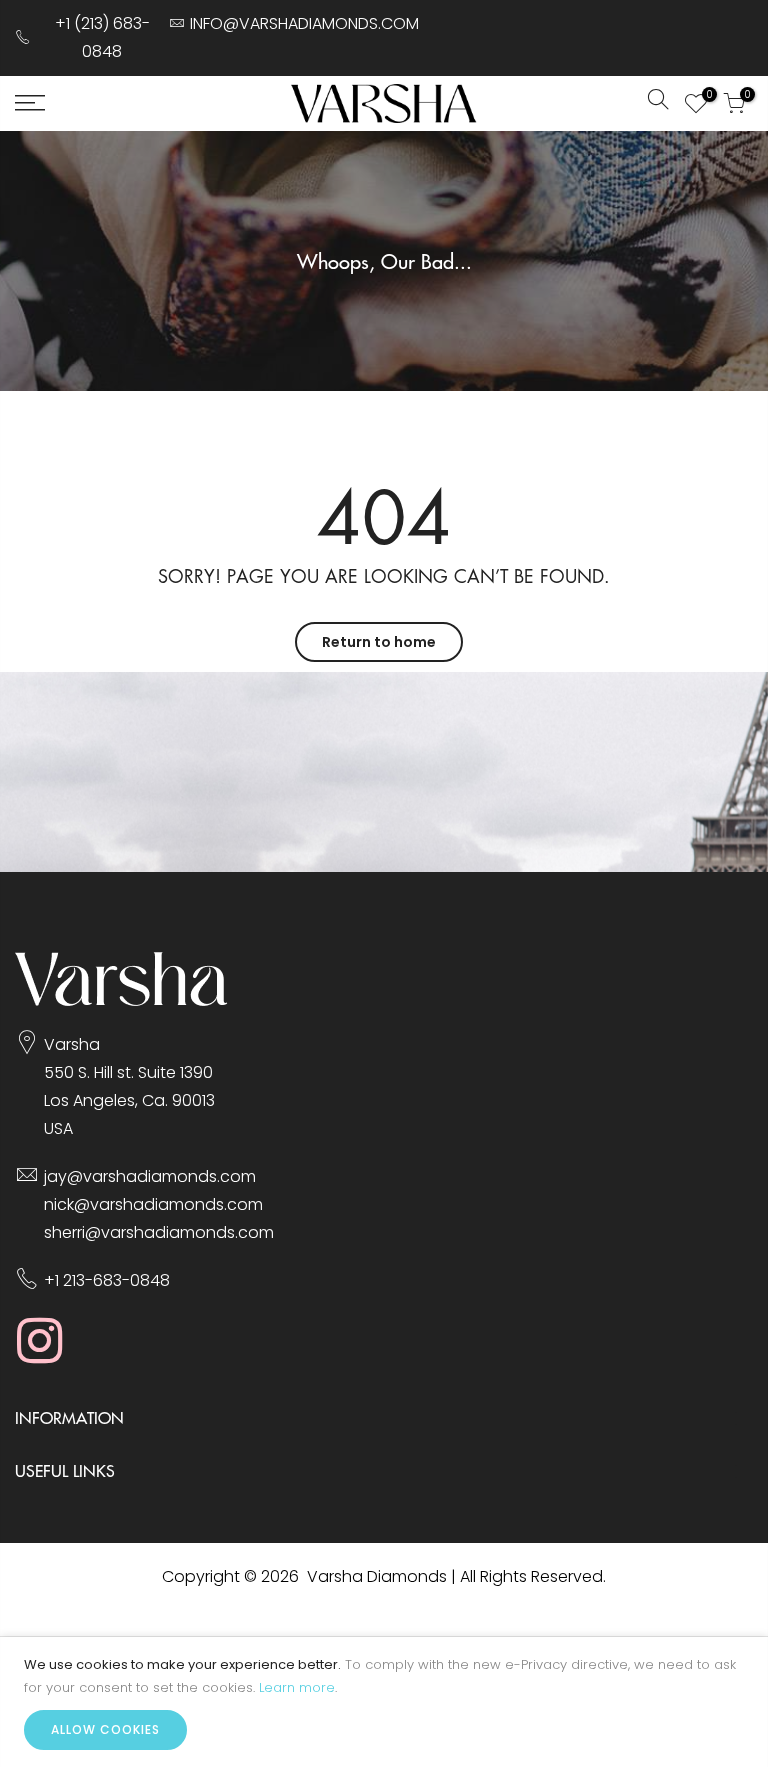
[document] (384, 1702)
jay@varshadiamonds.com (150, 1176)
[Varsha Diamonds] (121, 1000)
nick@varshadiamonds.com (153, 1204)
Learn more (297, 1687)
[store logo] (384, 103)
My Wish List (706, 97)
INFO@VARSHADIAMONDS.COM (304, 23)
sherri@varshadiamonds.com (159, 1232)
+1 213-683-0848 (107, 1280)
